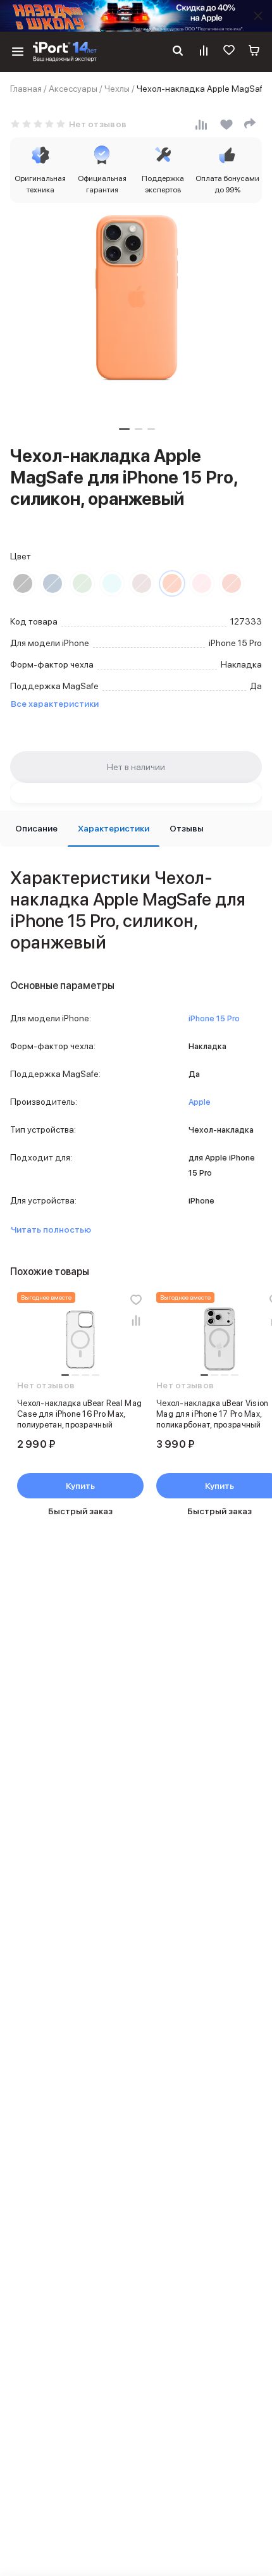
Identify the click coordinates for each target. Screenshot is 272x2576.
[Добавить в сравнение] (136, 1320)
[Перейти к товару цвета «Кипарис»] (82, 583)
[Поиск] (178, 52)
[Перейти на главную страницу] (65, 52)
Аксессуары (73, 89)
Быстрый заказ (80, 1511)
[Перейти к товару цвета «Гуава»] (232, 583)
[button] (124, 429)
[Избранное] (229, 52)
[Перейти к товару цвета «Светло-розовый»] (202, 583)
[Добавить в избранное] (136, 1300)
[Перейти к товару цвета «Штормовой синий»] (53, 583)
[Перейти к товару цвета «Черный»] (23, 583)
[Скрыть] (258, 16)
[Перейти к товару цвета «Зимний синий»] (112, 583)
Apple (200, 1102)
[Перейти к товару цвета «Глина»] (142, 583)
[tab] (36, 829)
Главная (26, 89)
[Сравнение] (204, 52)
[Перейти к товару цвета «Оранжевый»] (172, 583)
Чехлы (117, 89)
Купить (80, 1486)
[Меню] (18, 52)
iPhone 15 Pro (214, 1018)
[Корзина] (254, 52)
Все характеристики (55, 704)
